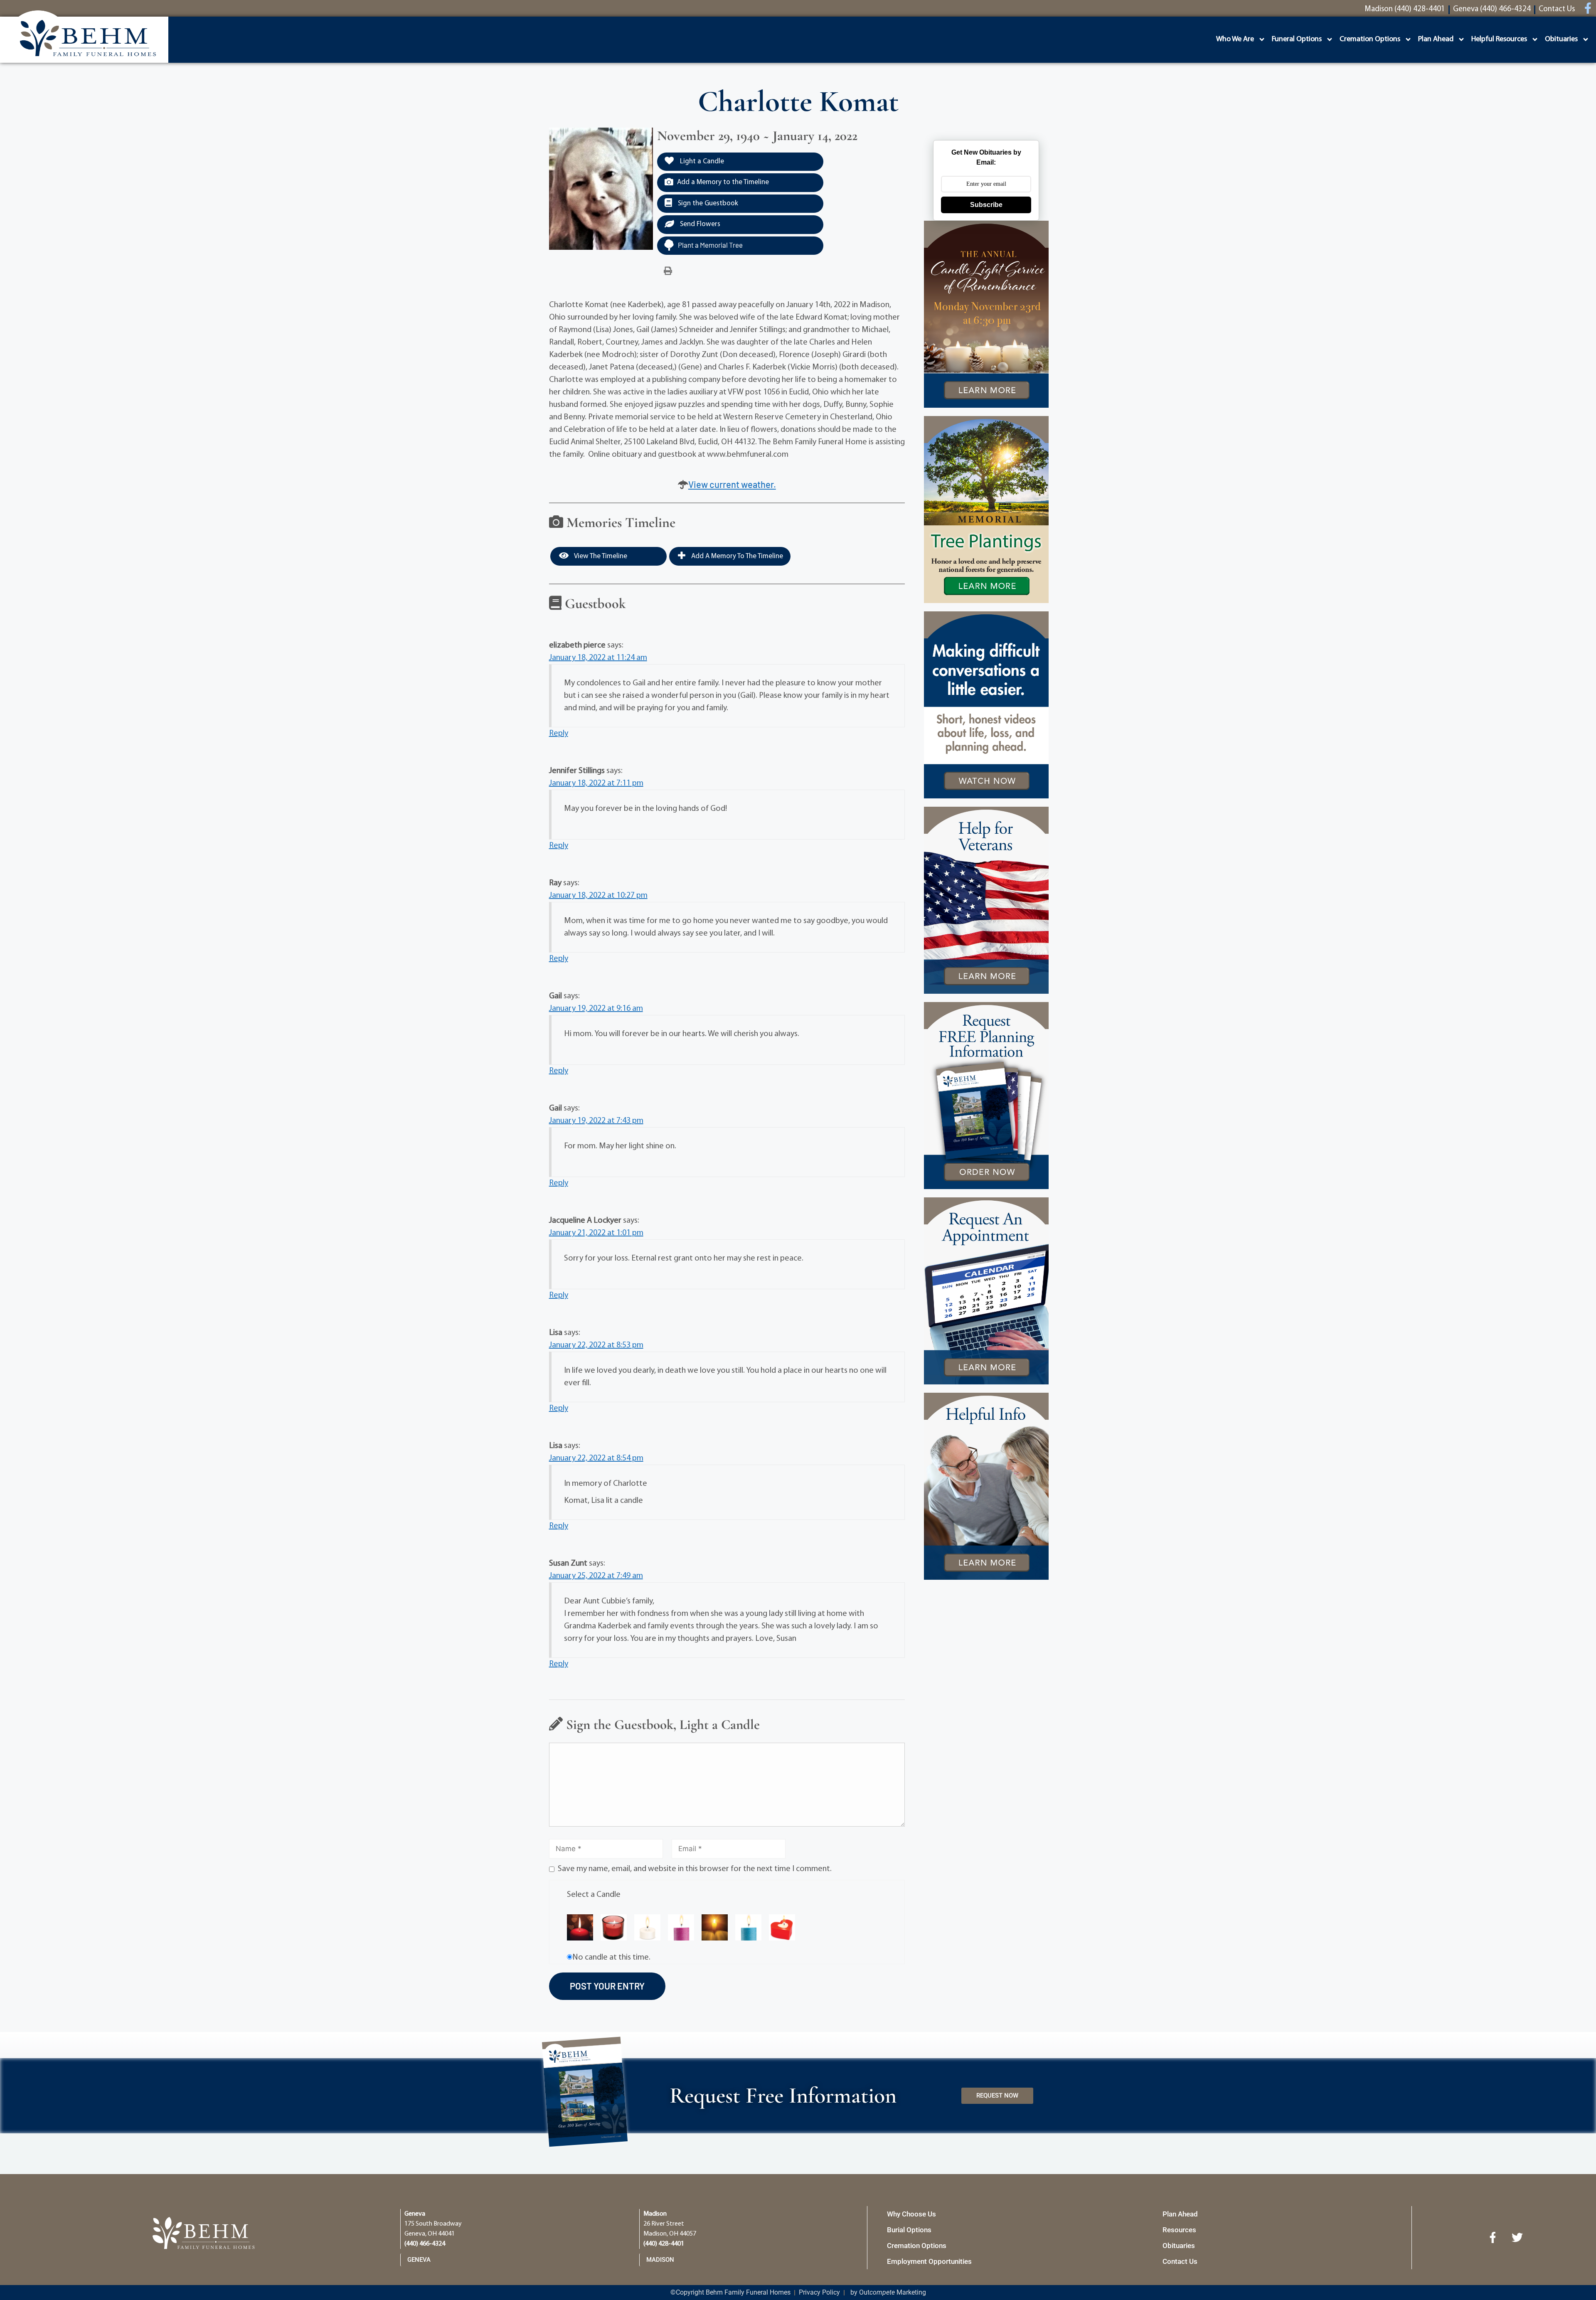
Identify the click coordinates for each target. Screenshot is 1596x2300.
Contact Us (1180, 2261)
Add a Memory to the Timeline (723, 182)
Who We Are (1235, 39)
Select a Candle (594, 1895)
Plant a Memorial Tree (710, 245)
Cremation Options (1370, 39)
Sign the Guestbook (707, 203)
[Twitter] (1517, 2238)
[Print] (668, 271)
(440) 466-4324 (425, 2244)
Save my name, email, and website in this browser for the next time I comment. (695, 1869)
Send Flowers (699, 224)
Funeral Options (1297, 39)
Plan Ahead (1436, 39)
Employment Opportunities (929, 2261)
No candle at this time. (611, 1958)
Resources (1179, 2230)
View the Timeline (600, 556)
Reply (559, 734)
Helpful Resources (1499, 39)
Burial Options (909, 2230)
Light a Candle (701, 161)
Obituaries (1561, 39)
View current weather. (732, 484)
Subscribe (986, 205)
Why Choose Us (911, 2214)
